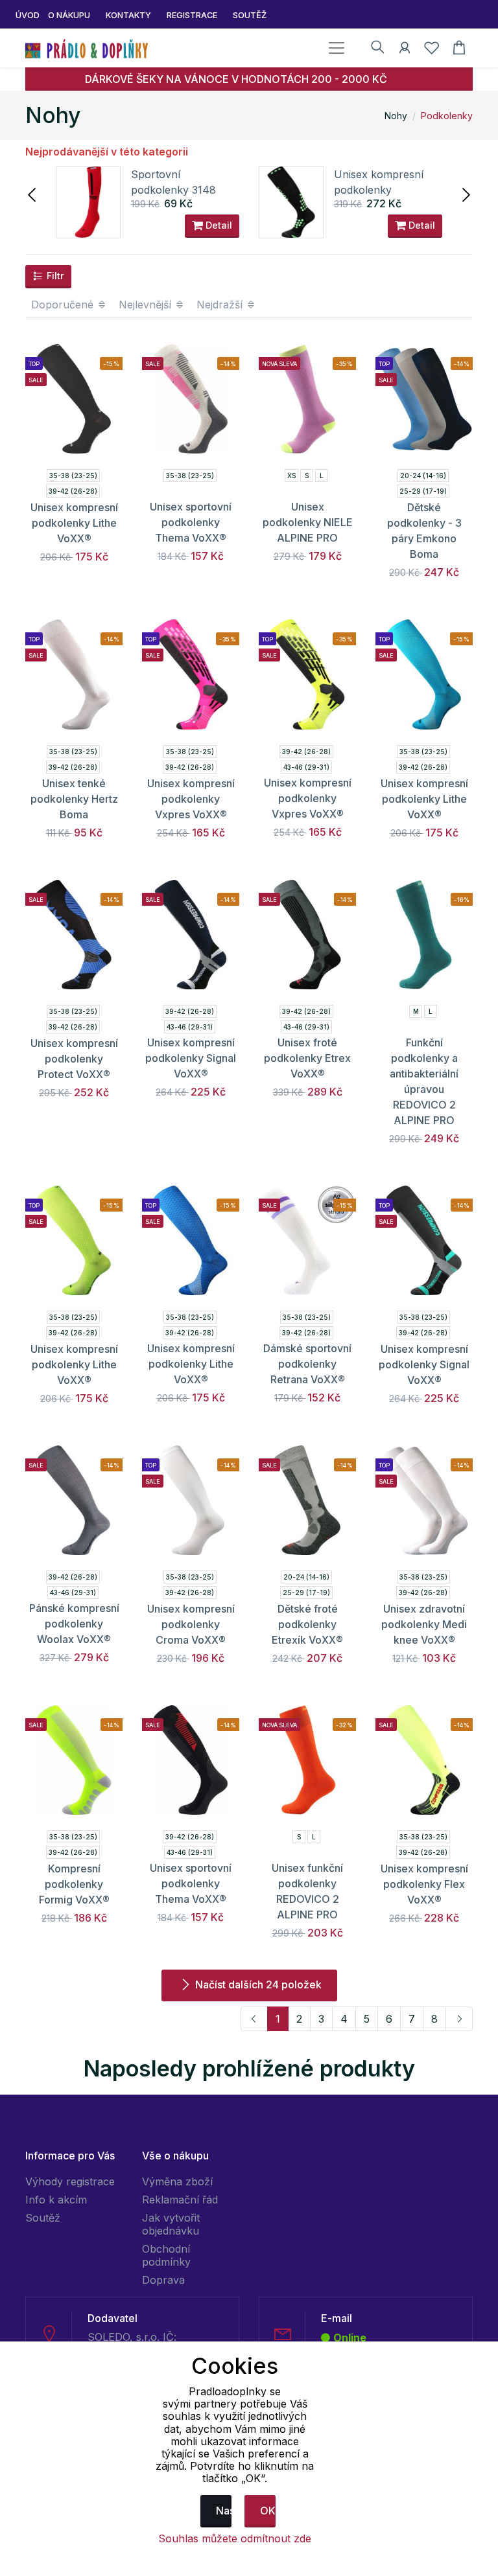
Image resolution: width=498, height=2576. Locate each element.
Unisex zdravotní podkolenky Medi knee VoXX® (424, 1624)
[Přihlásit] (405, 50)
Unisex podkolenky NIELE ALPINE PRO (308, 522)
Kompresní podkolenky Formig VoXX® (74, 1884)
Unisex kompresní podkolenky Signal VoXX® (191, 1058)
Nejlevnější (147, 305)
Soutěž (43, 2218)
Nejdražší (221, 305)
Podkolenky (447, 116)
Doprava (163, 2280)
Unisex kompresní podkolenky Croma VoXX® (191, 1624)
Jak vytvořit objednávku (171, 2224)
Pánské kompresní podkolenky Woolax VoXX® (74, 1624)
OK (268, 2511)
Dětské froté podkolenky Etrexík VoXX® (307, 1624)
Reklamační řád (180, 2200)
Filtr (54, 276)
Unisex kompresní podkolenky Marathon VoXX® (379, 190)
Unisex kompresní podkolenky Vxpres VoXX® (191, 799)
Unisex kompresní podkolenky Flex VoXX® (424, 1884)
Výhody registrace (70, 2181)
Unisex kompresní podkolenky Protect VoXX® (74, 1059)
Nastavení (224, 2511)
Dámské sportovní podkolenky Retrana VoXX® (307, 1364)
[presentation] (33, 194)
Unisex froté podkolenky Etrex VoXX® (307, 1058)
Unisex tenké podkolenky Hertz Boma (74, 799)
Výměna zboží (177, 2181)
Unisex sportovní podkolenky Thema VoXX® (191, 522)
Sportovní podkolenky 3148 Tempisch (173, 190)
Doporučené (64, 305)
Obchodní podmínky (166, 2255)
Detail (218, 225)
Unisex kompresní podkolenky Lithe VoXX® (74, 523)
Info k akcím (56, 2200)
